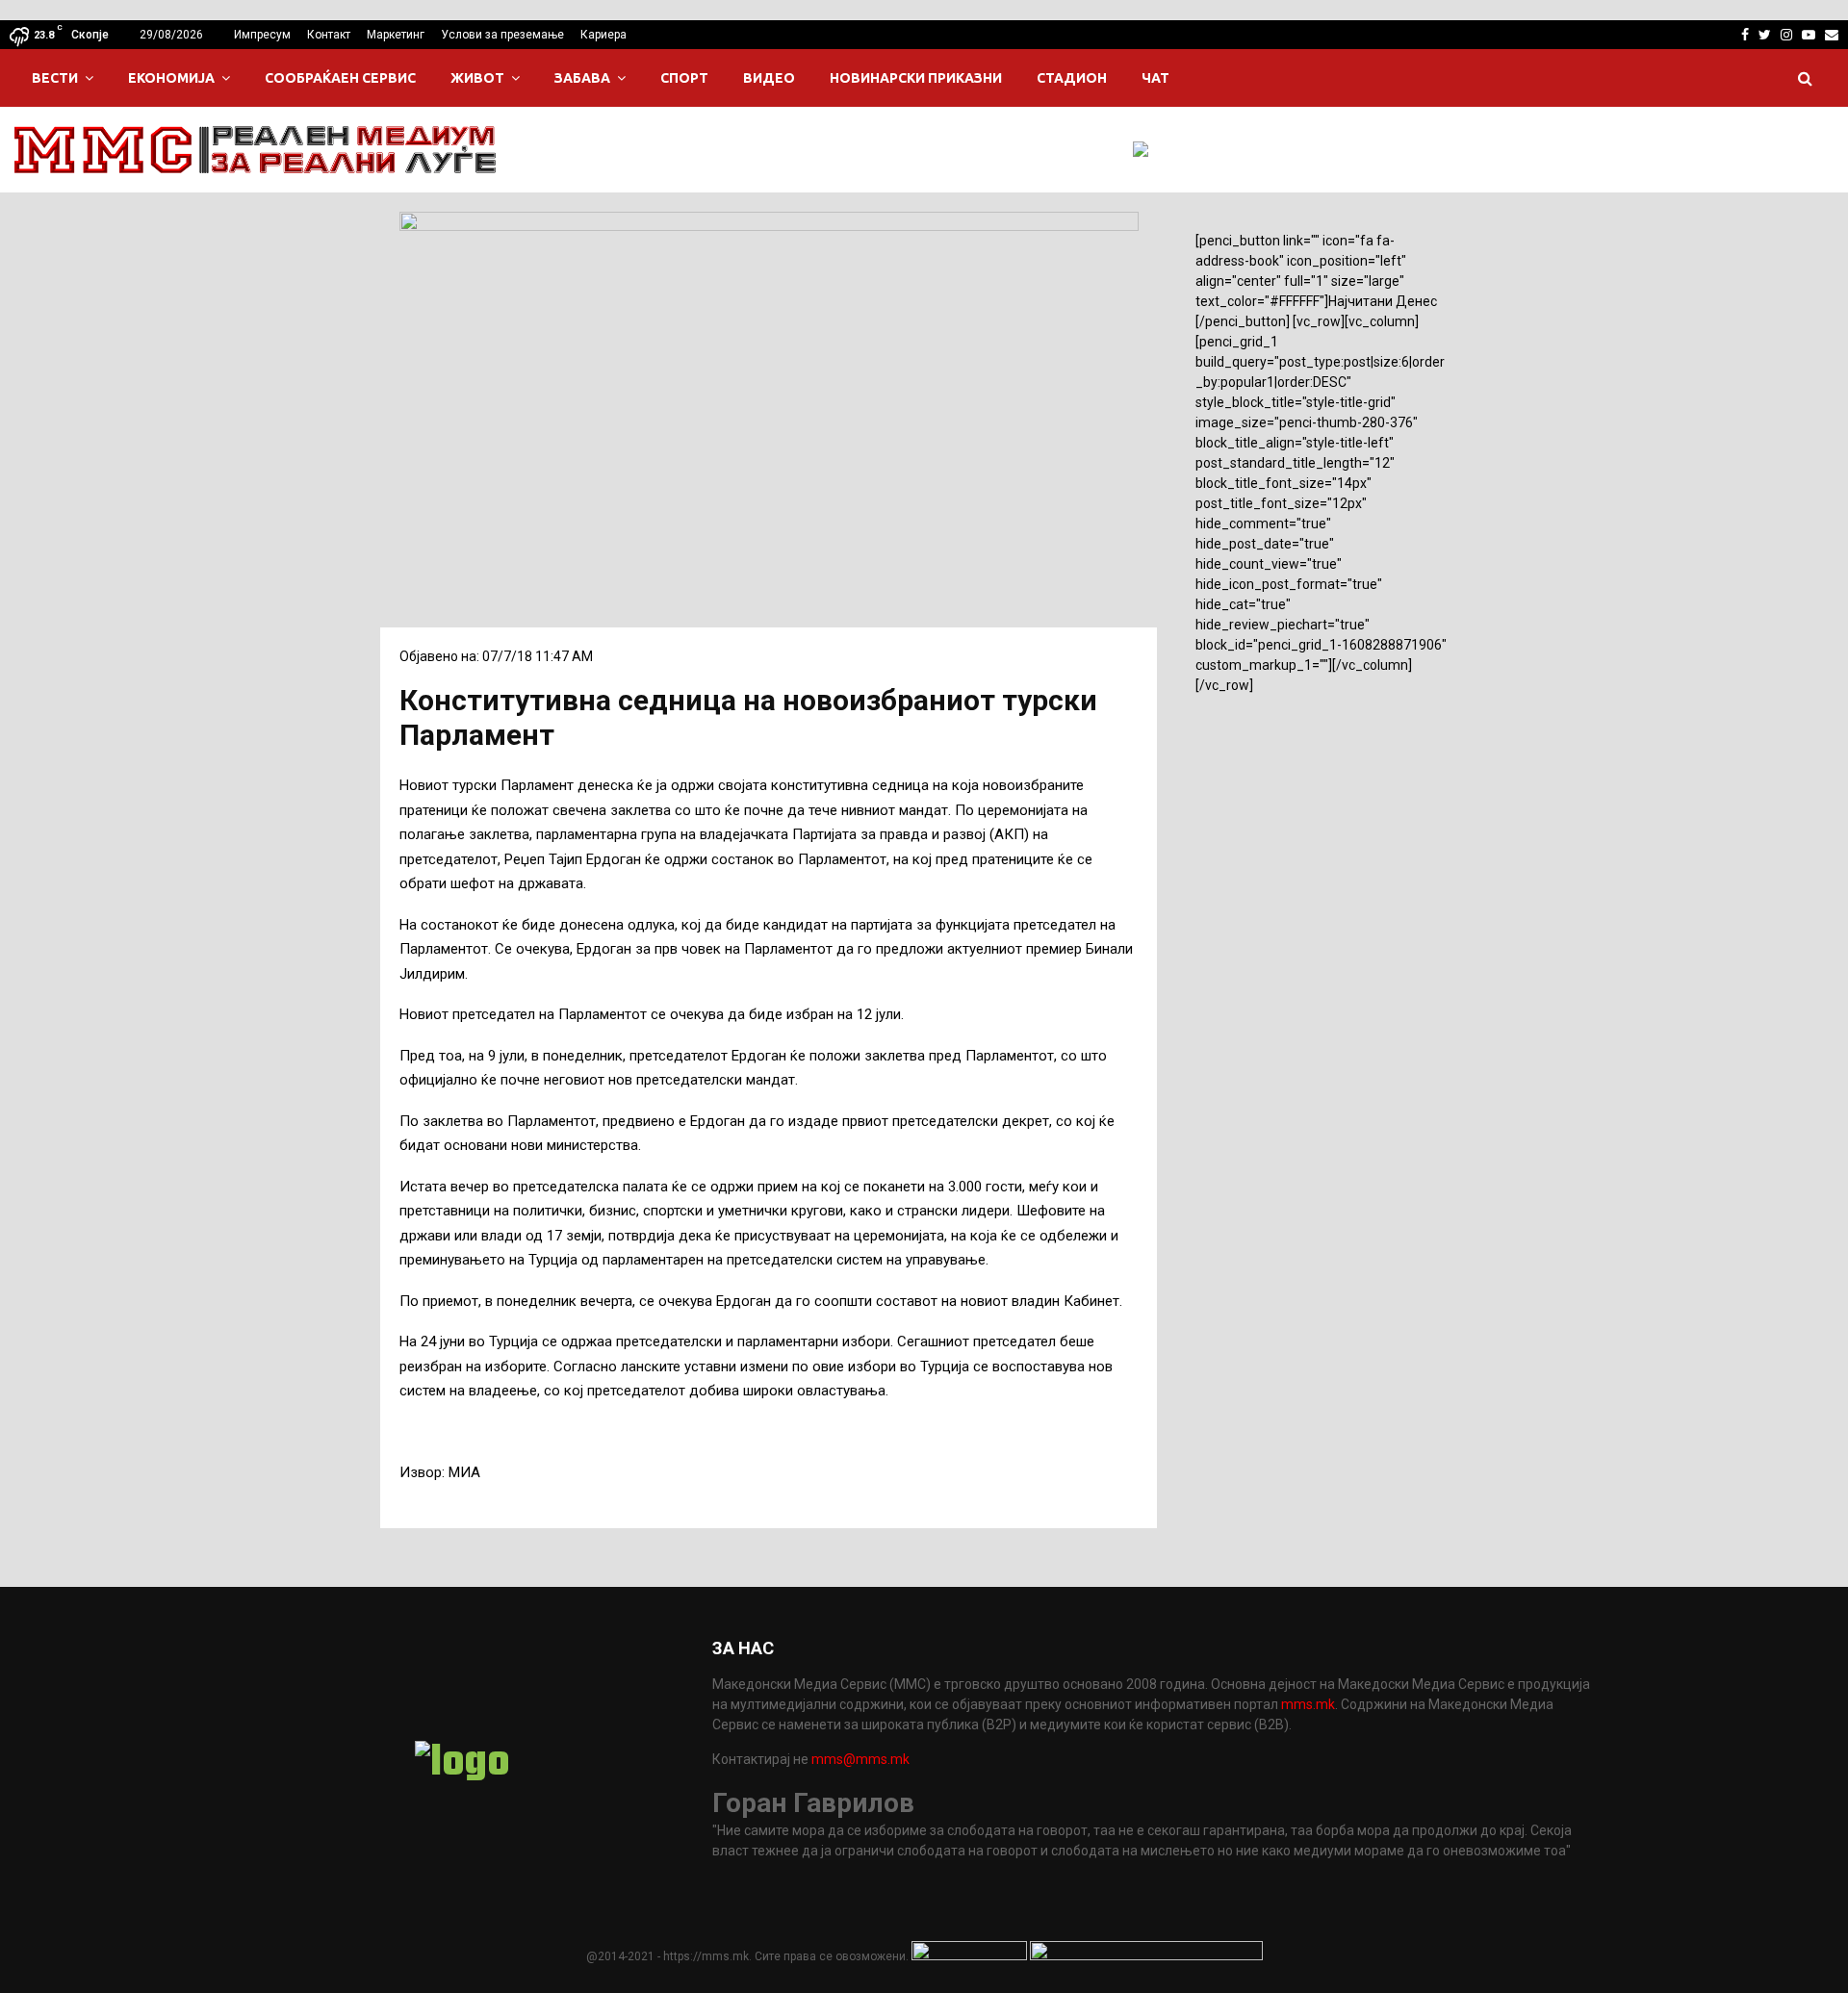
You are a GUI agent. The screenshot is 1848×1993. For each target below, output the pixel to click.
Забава (582, 78)
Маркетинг (396, 35)
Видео (769, 78)
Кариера (603, 35)
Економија (171, 78)
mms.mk (1308, 1704)
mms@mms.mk (860, 1759)
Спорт (684, 78)
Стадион (1072, 78)
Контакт (329, 35)
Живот (477, 78)
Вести (55, 78)
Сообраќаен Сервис (340, 78)
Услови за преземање (502, 35)
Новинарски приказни (916, 78)
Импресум (262, 35)
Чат (1155, 78)
